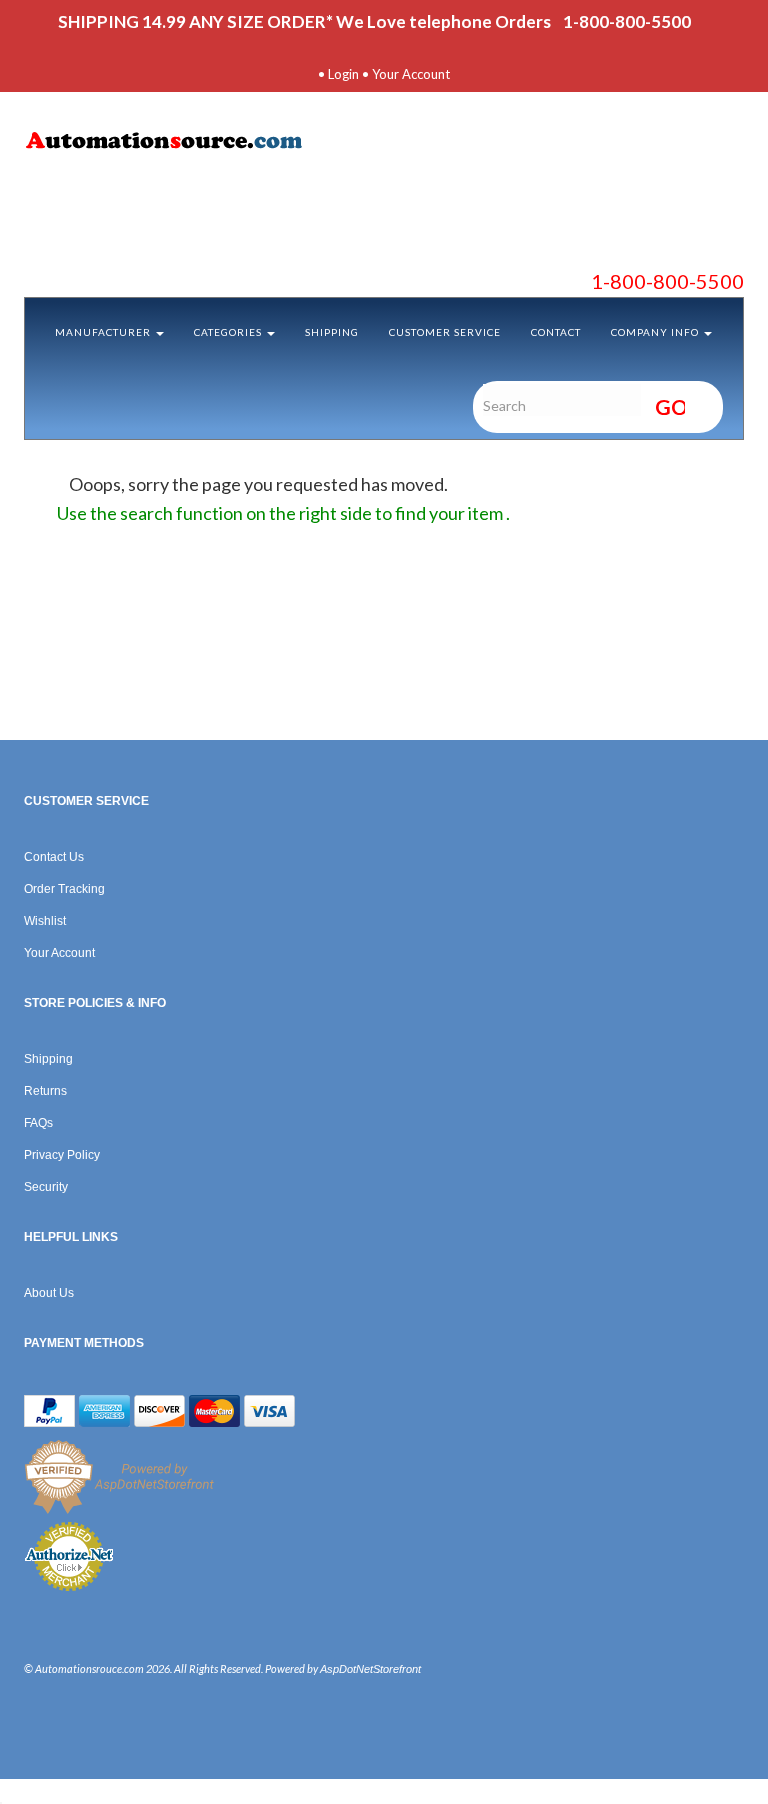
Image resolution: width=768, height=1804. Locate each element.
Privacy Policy (62, 1155)
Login (343, 74)
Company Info (656, 332)
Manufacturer (104, 332)
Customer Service (445, 332)
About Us (49, 1293)
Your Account (411, 74)
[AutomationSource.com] (384, 144)
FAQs (38, 1123)
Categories (229, 332)
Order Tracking (64, 889)
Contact (556, 332)
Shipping (332, 332)
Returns (45, 1091)
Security (46, 1187)
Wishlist (45, 921)
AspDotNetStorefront (370, 1669)
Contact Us (54, 857)
